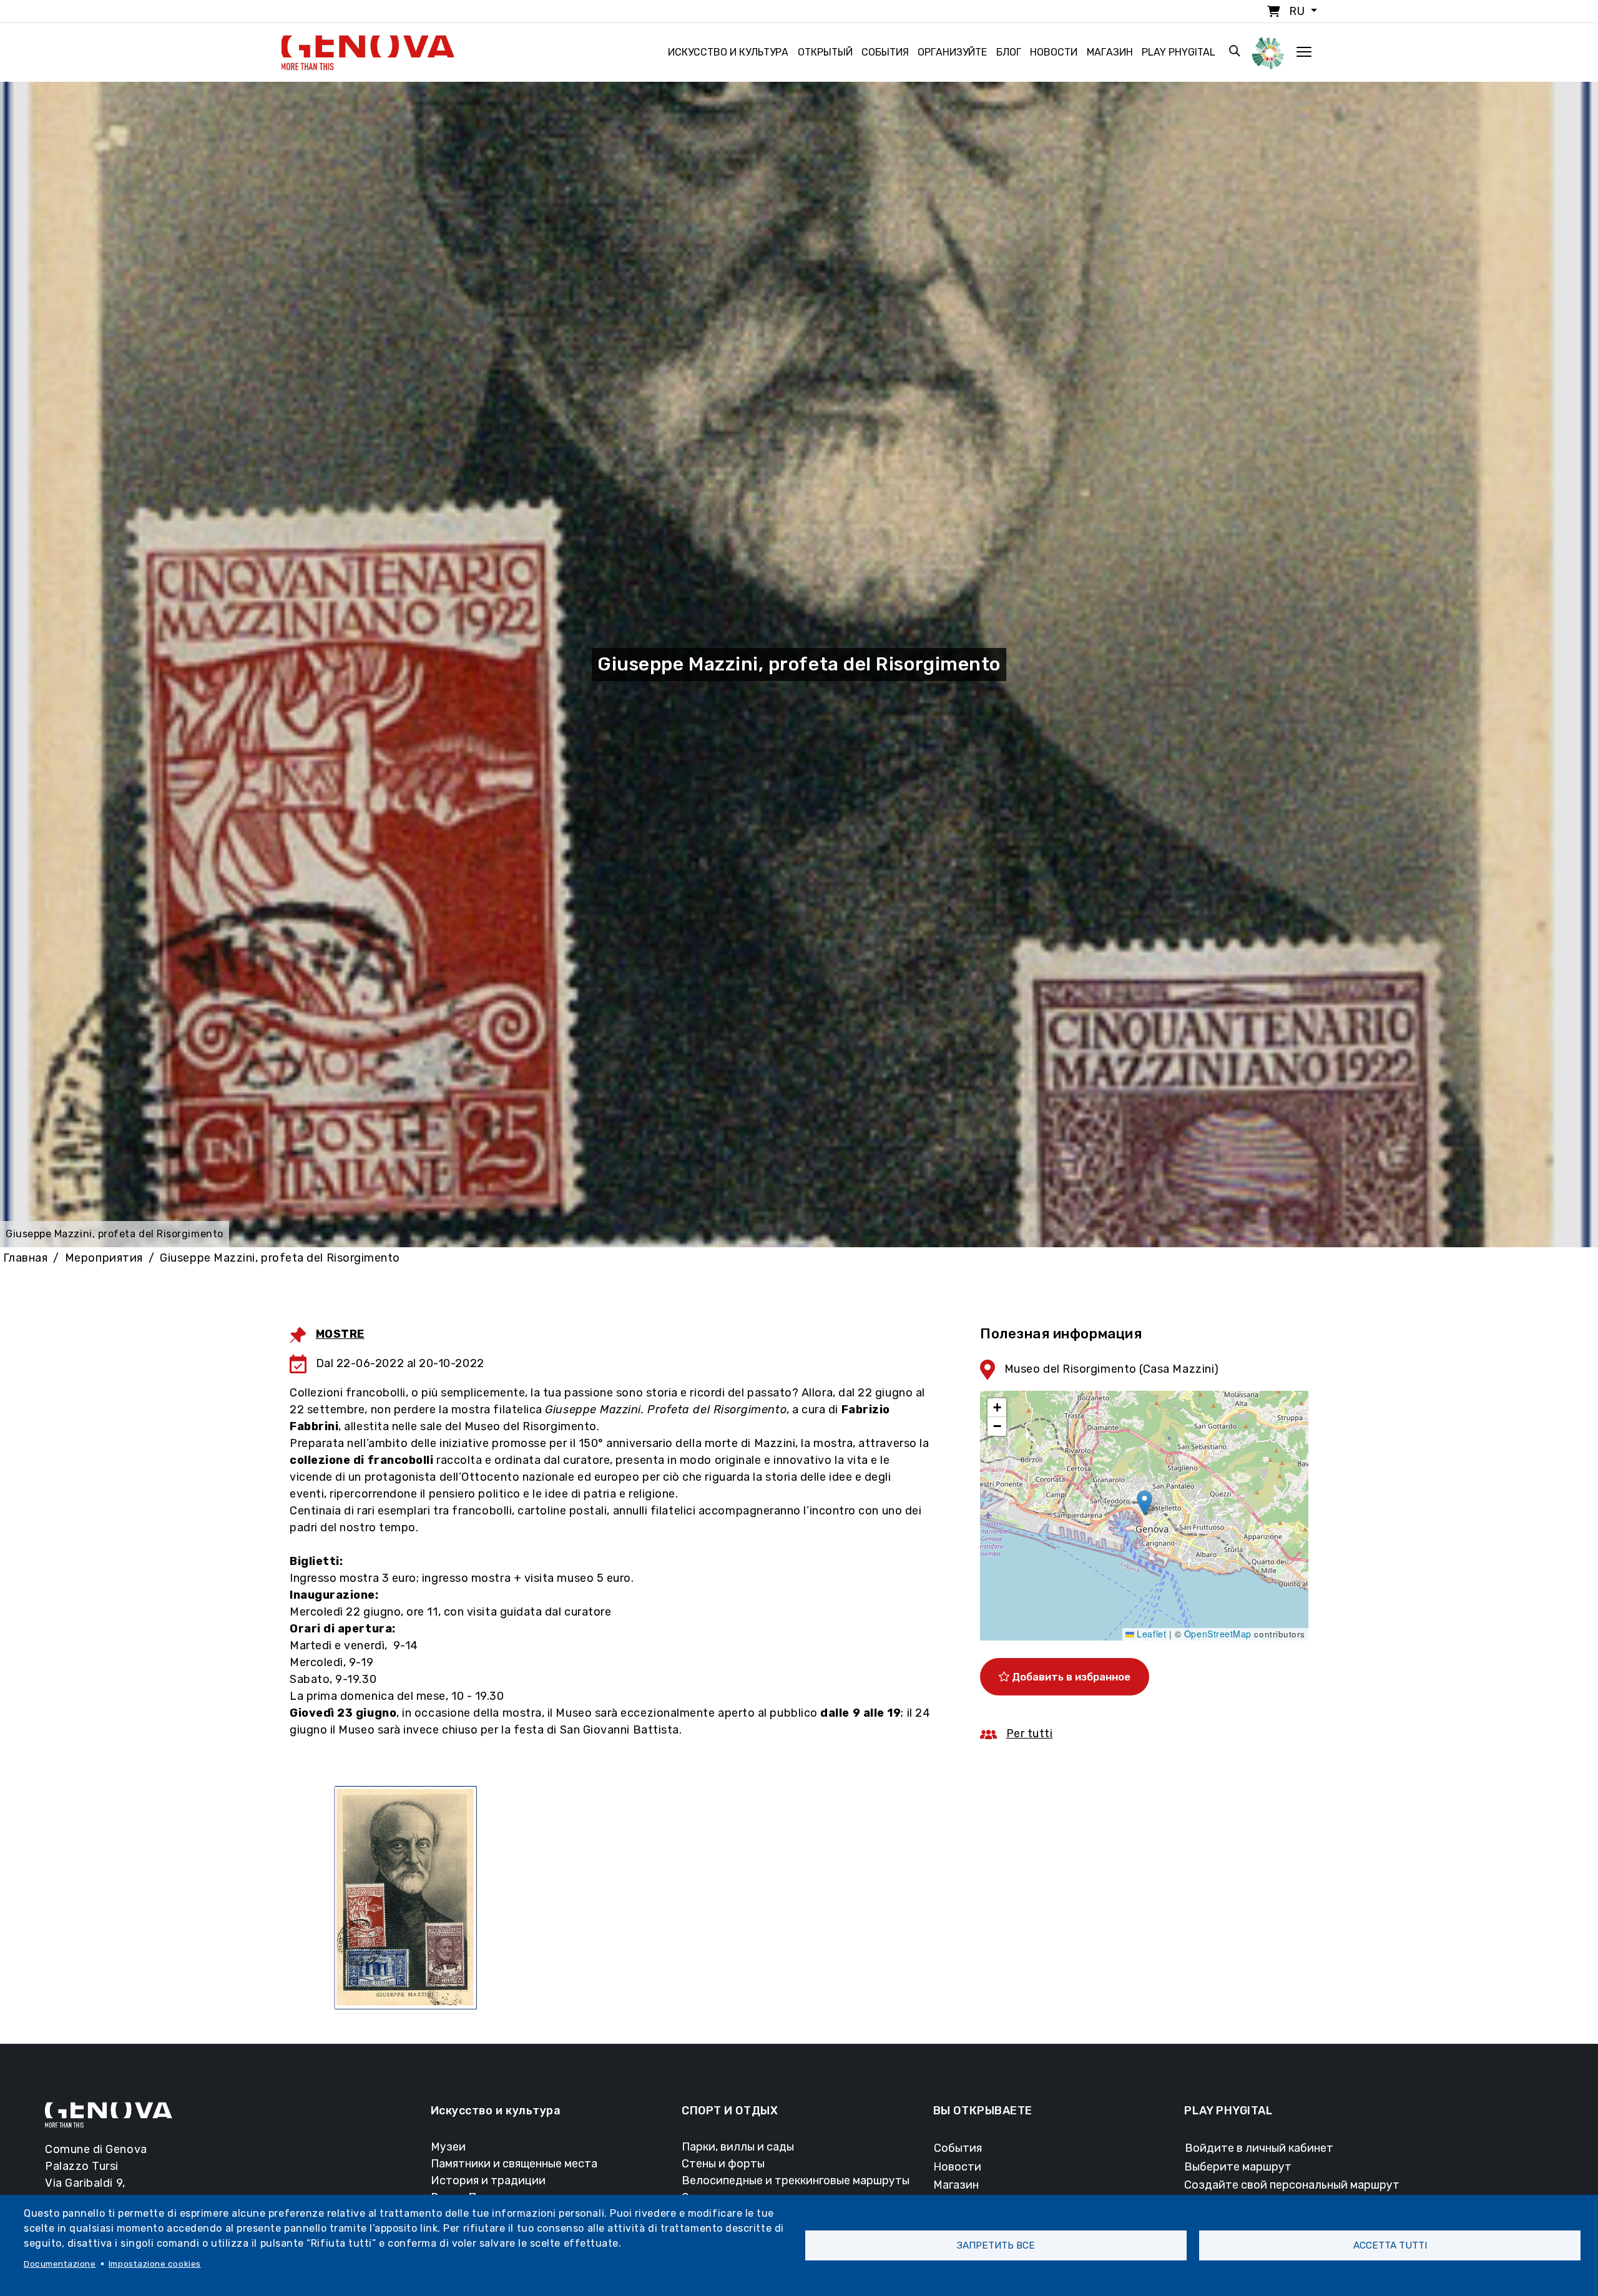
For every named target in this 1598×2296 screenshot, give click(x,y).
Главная (26, 1258)
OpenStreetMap (1218, 1634)
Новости (1054, 52)
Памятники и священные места (514, 2164)
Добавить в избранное (1070, 1677)
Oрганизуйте (952, 52)
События (885, 52)
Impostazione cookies (155, 2264)
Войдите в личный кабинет (1259, 2148)
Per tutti (1030, 1734)
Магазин (1110, 52)
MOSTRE (340, 1334)
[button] (1145, 1503)
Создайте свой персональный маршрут (1292, 2185)
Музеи (448, 2147)
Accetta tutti (1390, 2245)
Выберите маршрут (1238, 2167)
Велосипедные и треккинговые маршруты (796, 2181)
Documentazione (60, 2264)
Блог (1009, 52)
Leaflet (1150, 1634)
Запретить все (996, 2245)
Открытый (825, 52)
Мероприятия (104, 1258)
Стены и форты (723, 2164)
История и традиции (488, 2181)
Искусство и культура (728, 52)
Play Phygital (1179, 52)
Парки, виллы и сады (738, 2147)
